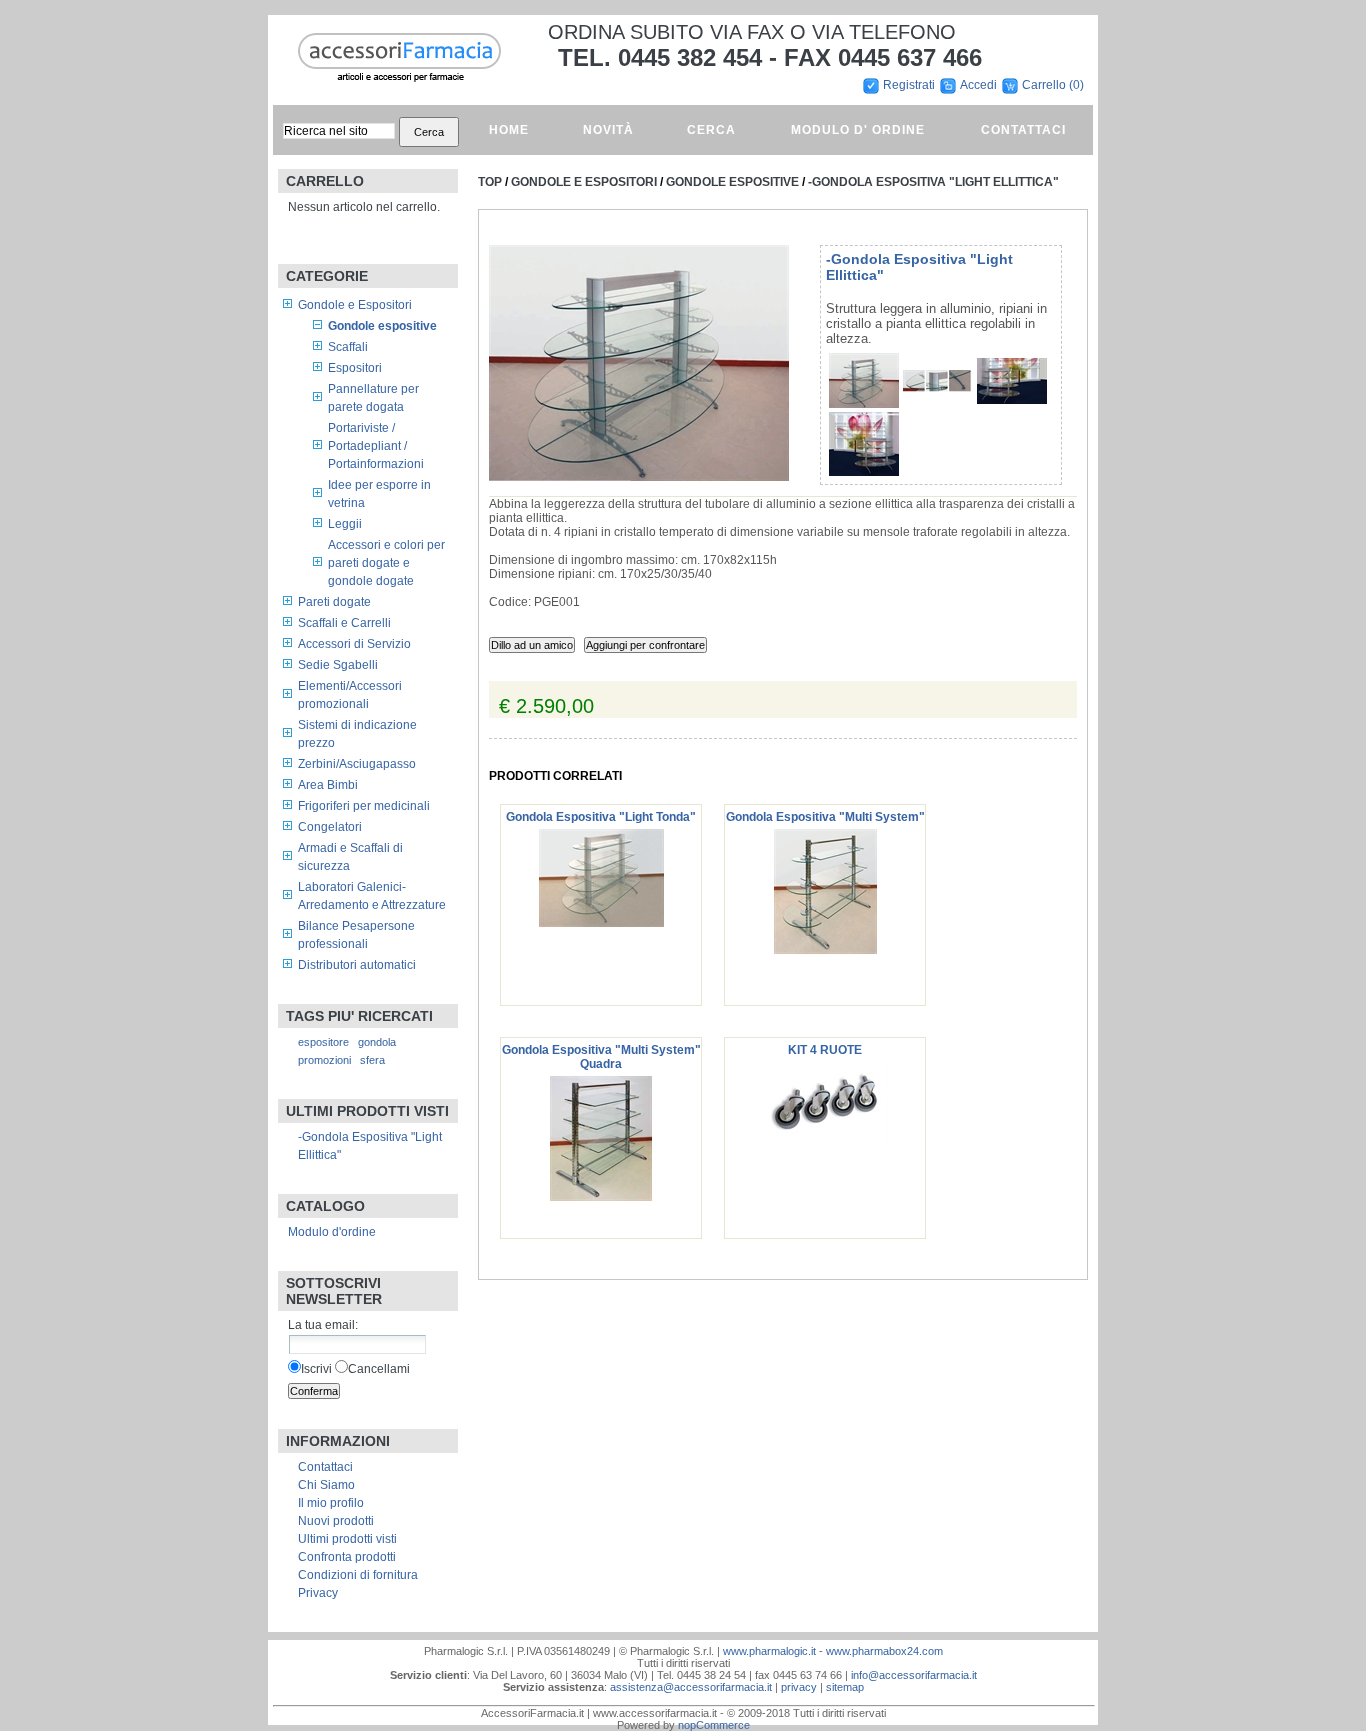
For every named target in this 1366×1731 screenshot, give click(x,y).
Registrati (909, 85)
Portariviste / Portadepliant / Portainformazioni (376, 446)
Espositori (355, 368)
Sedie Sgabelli (338, 665)
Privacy (318, 1593)
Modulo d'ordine (332, 1232)
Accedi (978, 85)
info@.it (914, 1675)
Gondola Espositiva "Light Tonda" (601, 817)
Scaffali (348, 347)
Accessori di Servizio (354, 644)
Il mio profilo (331, 1503)
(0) (1076, 85)
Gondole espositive (382, 326)
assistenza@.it (691, 1687)
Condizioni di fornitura (358, 1575)
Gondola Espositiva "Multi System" (825, 817)
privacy (799, 1687)
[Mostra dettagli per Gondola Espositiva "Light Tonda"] (601, 923)
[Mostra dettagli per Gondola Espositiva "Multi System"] (825, 950)
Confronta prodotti (347, 1557)
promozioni (324, 1060)
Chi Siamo (326, 1485)
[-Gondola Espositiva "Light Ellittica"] (864, 404)
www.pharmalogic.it (769, 1651)
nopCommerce (714, 1725)
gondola (377, 1042)
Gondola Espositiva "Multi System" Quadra (601, 1057)
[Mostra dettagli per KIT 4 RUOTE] (825, 1143)
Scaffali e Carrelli (344, 623)
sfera (372, 1060)
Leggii (345, 524)
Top (490, 182)
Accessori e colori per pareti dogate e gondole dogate (386, 563)
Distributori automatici (357, 965)
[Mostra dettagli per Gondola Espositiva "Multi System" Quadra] (601, 1197)
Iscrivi (316, 1369)
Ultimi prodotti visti (347, 1539)
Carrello (1045, 85)
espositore (323, 1042)
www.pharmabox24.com (884, 1651)
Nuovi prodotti (336, 1521)
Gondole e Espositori (355, 305)
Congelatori (330, 827)
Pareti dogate (334, 602)
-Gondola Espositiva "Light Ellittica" (933, 182)
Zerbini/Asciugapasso (357, 764)
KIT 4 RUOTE (825, 1050)
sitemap (845, 1687)
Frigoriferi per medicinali (364, 806)
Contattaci (325, 1467)
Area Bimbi (328, 785)
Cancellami (379, 1369)
